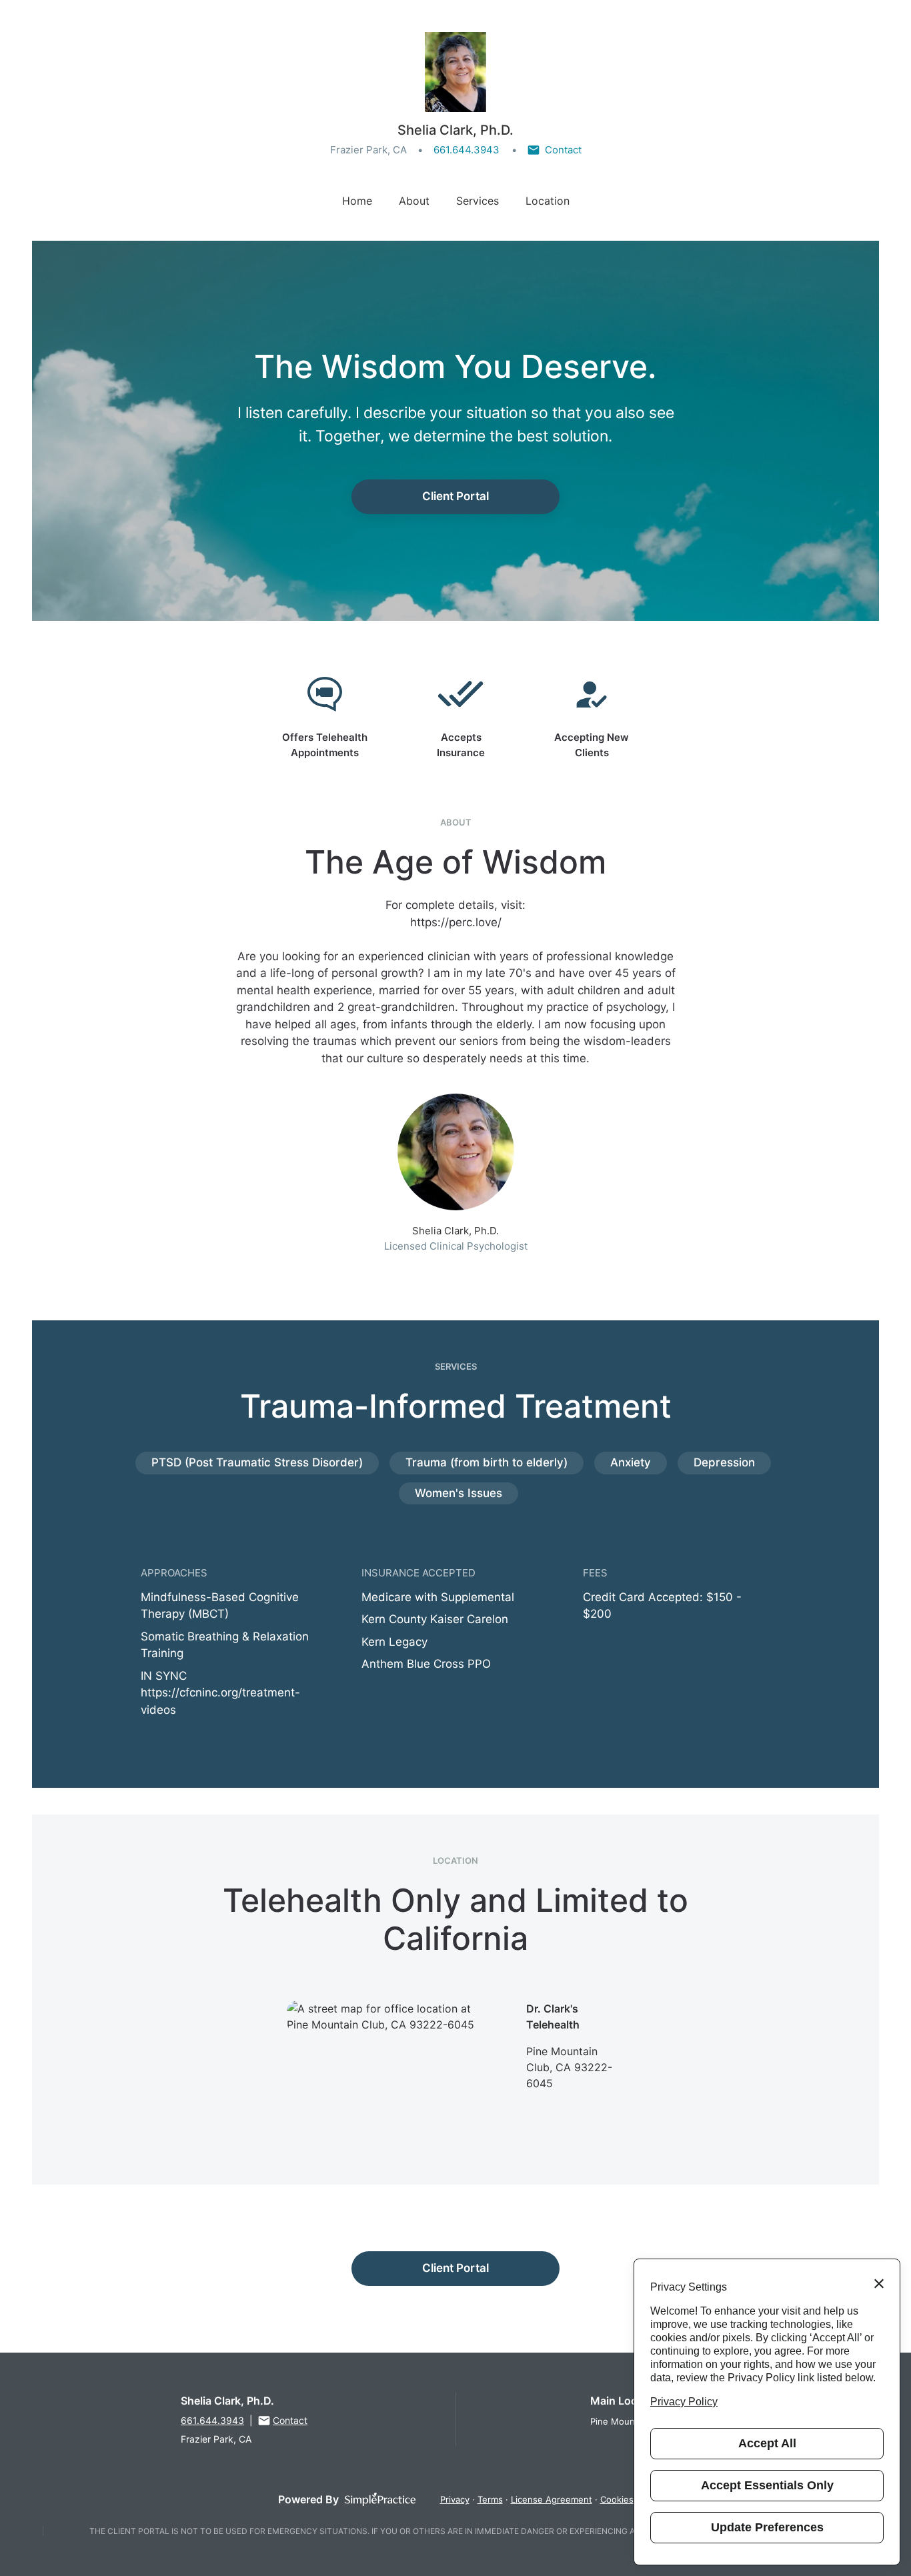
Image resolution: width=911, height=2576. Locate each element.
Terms (490, 2499)
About (414, 201)
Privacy (455, 2499)
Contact (563, 150)
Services (478, 201)
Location (548, 201)
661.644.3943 (467, 150)
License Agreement (552, 2499)
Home (357, 201)
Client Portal (455, 496)
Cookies (617, 2499)
